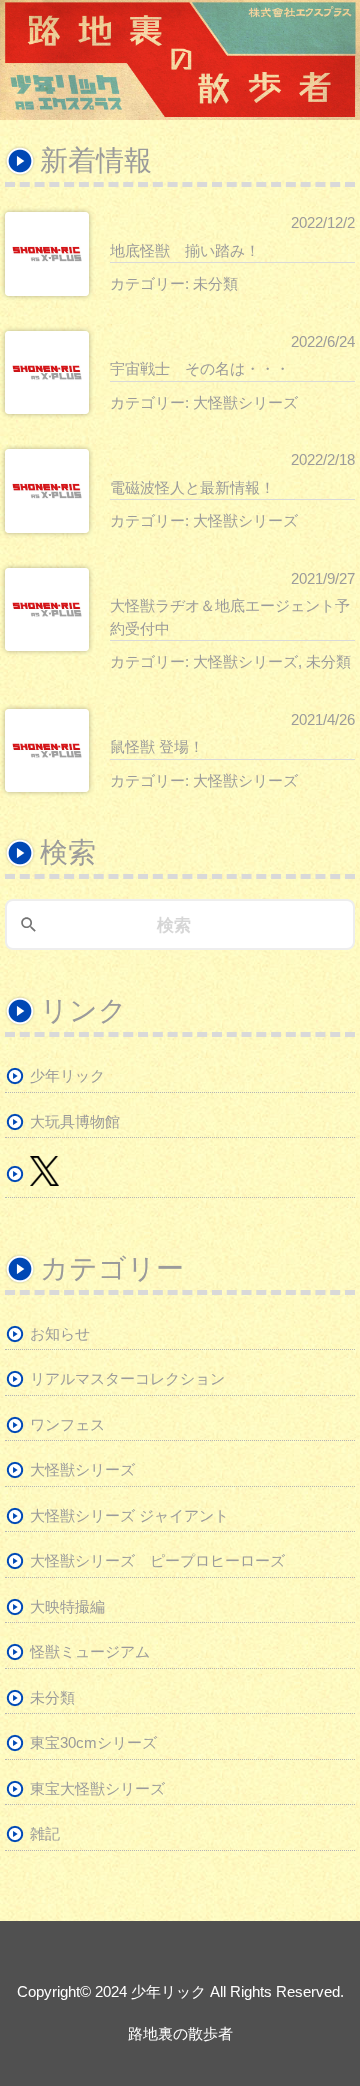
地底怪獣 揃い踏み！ (185, 250)
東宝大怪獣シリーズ (97, 1788)
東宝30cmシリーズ (93, 1742)
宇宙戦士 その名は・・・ (200, 368)
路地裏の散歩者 (180, 2033)
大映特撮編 (67, 1606)
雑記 (45, 1833)
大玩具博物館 (75, 1121)
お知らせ (60, 1333)
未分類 (215, 283)
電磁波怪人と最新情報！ (192, 487)
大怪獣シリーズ (245, 402)
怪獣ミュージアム (90, 1651)
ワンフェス (67, 1424)
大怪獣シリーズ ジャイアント (129, 1515)
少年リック (67, 1075)
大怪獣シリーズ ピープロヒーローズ (157, 1560)
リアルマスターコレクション (127, 1378)
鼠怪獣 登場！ (157, 746)
